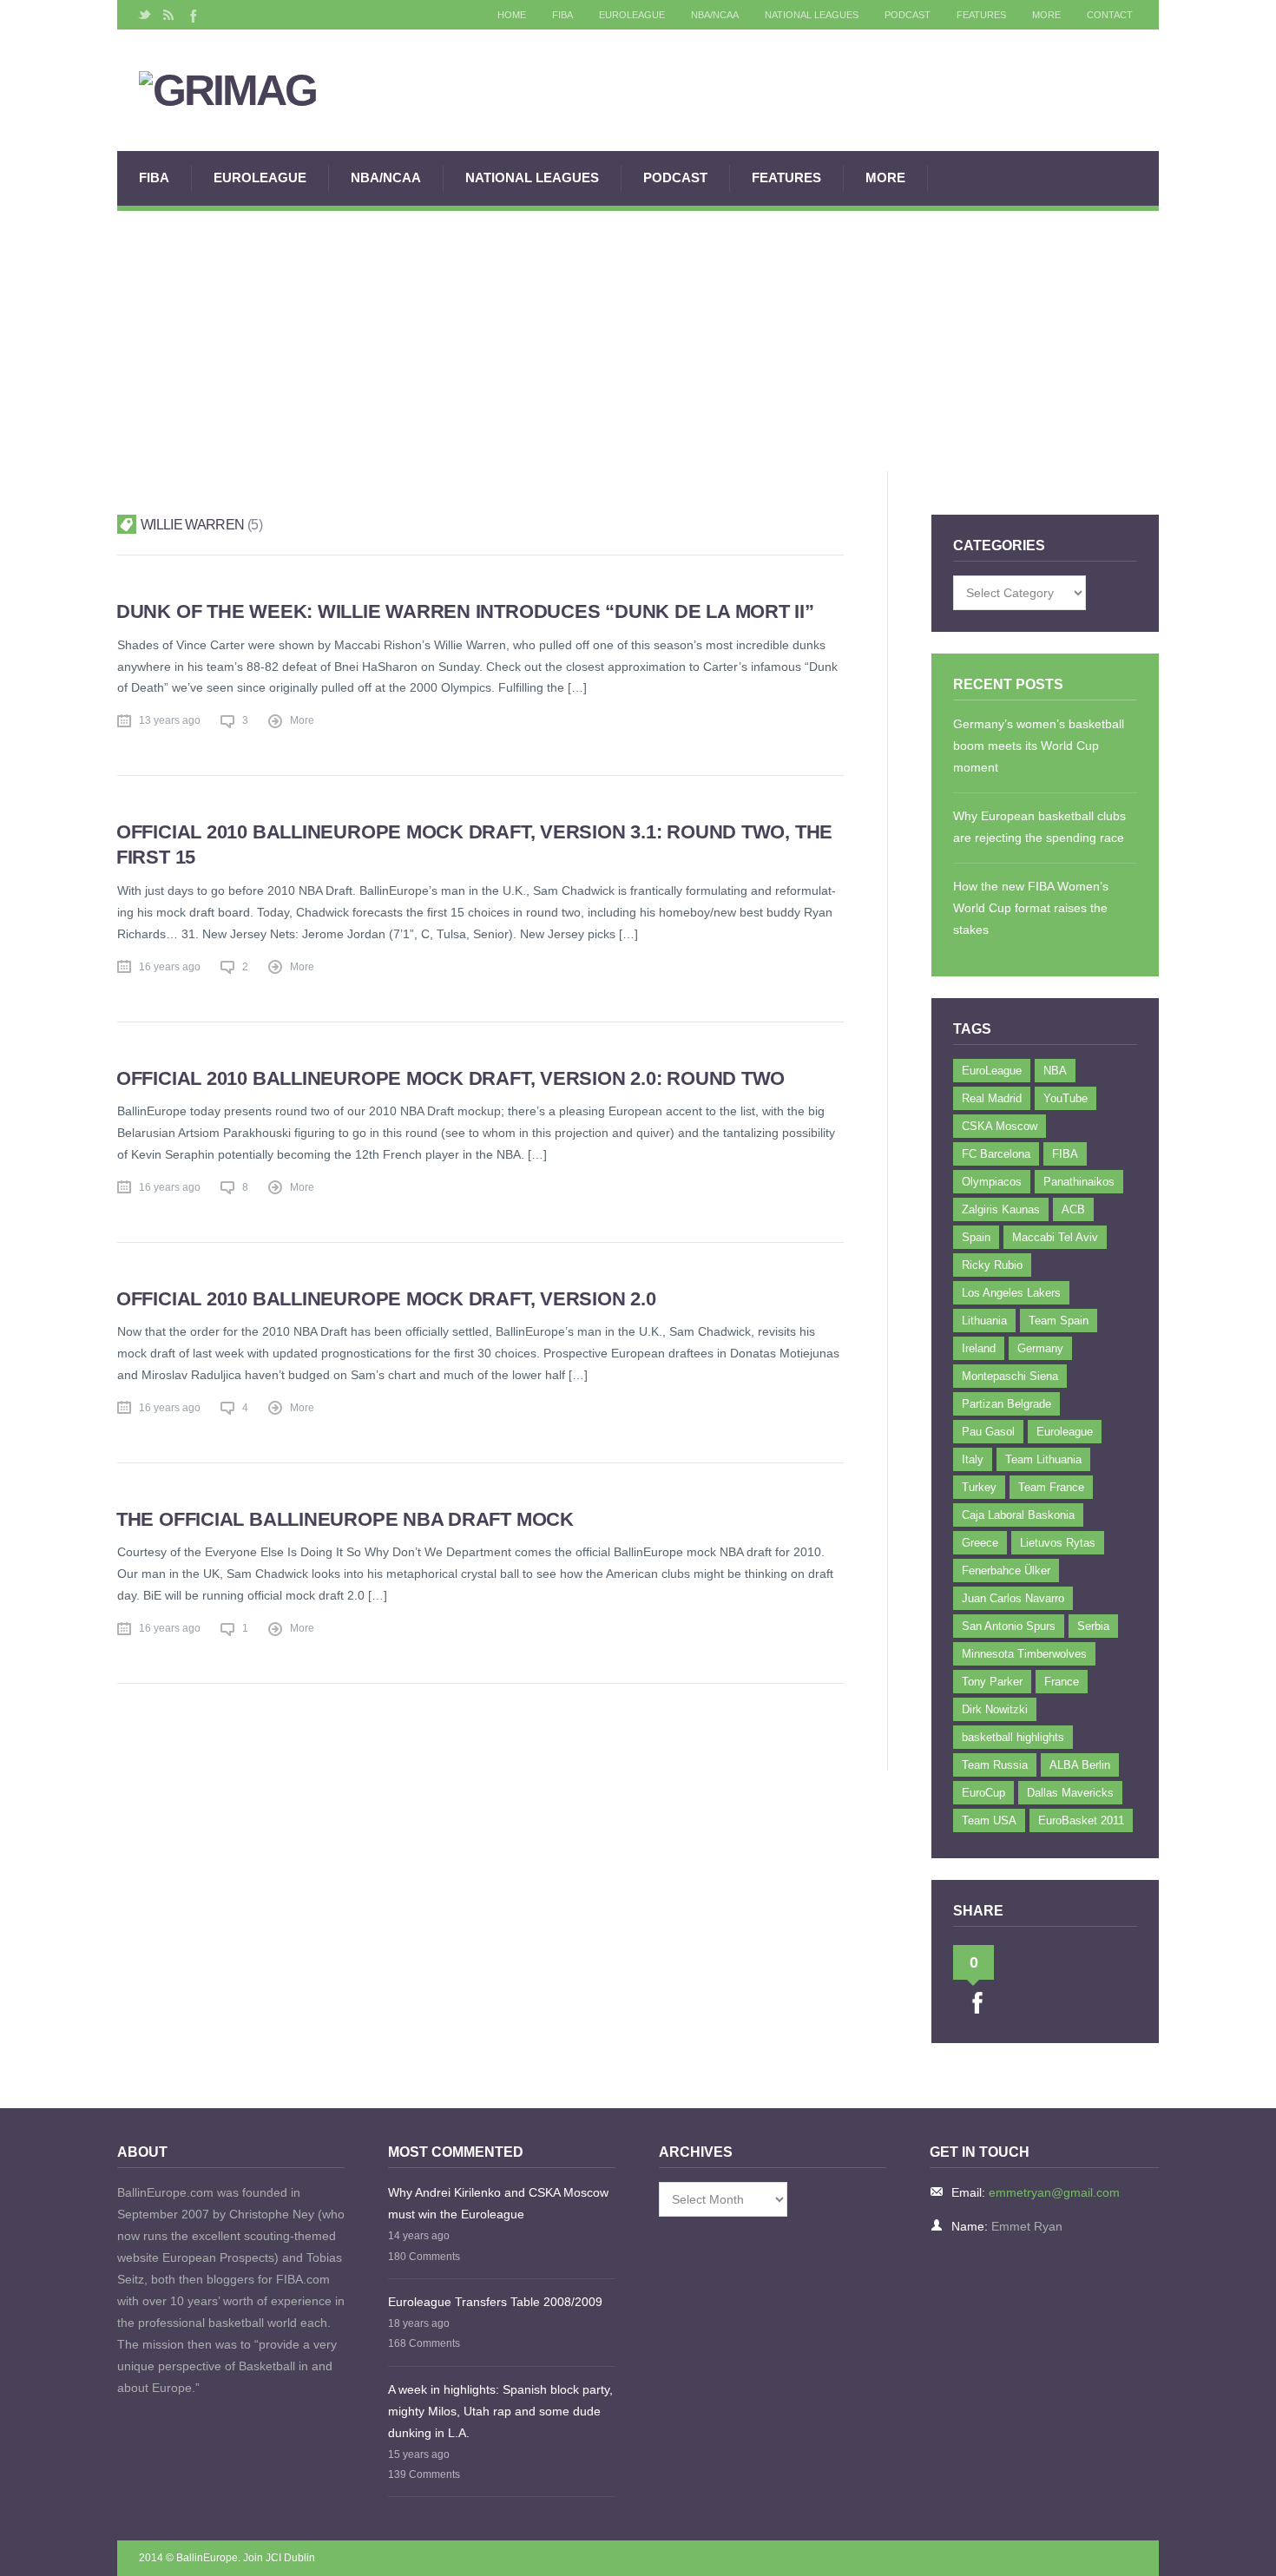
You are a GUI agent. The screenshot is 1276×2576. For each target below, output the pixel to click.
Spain (976, 1237)
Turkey (979, 1487)
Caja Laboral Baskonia (1018, 1515)
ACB (1073, 1209)
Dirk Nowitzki (995, 1709)
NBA (1055, 1071)
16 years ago (170, 967)
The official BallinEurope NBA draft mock (345, 1519)
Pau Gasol (988, 1432)
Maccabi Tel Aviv (1055, 1237)
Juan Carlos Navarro (1013, 1598)
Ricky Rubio (992, 1265)
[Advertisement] (638, 341)
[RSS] (168, 15)
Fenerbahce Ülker (1006, 1571)
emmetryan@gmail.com (1054, 2192)
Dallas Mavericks (1070, 1793)
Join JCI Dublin (279, 2558)
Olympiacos (992, 1182)
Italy (973, 1459)
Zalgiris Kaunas (1001, 1209)
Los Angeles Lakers (1011, 1293)
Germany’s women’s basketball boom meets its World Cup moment (1039, 746)
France (1062, 1682)
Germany (1040, 1348)
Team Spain (1059, 1321)
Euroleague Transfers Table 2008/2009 (495, 2302)
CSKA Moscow (1000, 1126)
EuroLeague (632, 15)
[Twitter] (145, 15)
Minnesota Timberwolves (1024, 1654)
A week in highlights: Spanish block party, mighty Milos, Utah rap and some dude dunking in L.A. (500, 2411)
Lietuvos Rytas (1058, 1543)
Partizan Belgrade (1006, 1404)
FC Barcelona (996, 1154)
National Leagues (812, 15)
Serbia (1093, 1626)
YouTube (1066, 1098)
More (1046, 15)
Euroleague (1065, 1432)
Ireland (979, 1348)
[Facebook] (192, 15)
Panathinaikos (1079, 1182)
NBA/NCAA (715, 15)
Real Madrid (992, 1098)
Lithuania (984, 1321)
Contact (1110, 15)
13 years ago (170, 720)
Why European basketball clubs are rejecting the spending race (1039, 827)
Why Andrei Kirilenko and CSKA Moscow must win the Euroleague (498, 2203)
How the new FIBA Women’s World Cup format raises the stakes (1031, 908)
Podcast (908, 15)
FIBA (562, 15)
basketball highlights (1013, 1737)
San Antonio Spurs (1009, 1626)
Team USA (989, 1820)
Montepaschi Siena (1010, 1376)
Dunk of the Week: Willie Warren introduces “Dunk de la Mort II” (465, 611)
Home (512, 15)
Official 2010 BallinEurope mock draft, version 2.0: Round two (451, 1078)
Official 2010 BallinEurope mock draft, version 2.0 (386, 1299)
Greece (980, 1543)
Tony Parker (992, 1682)
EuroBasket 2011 (1081, 1820)
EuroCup (983, 1793)
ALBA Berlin (1080, 1765)
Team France (1051, 1487)
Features (981, 15)
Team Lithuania (1043, 1459)
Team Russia (995, 1765)
